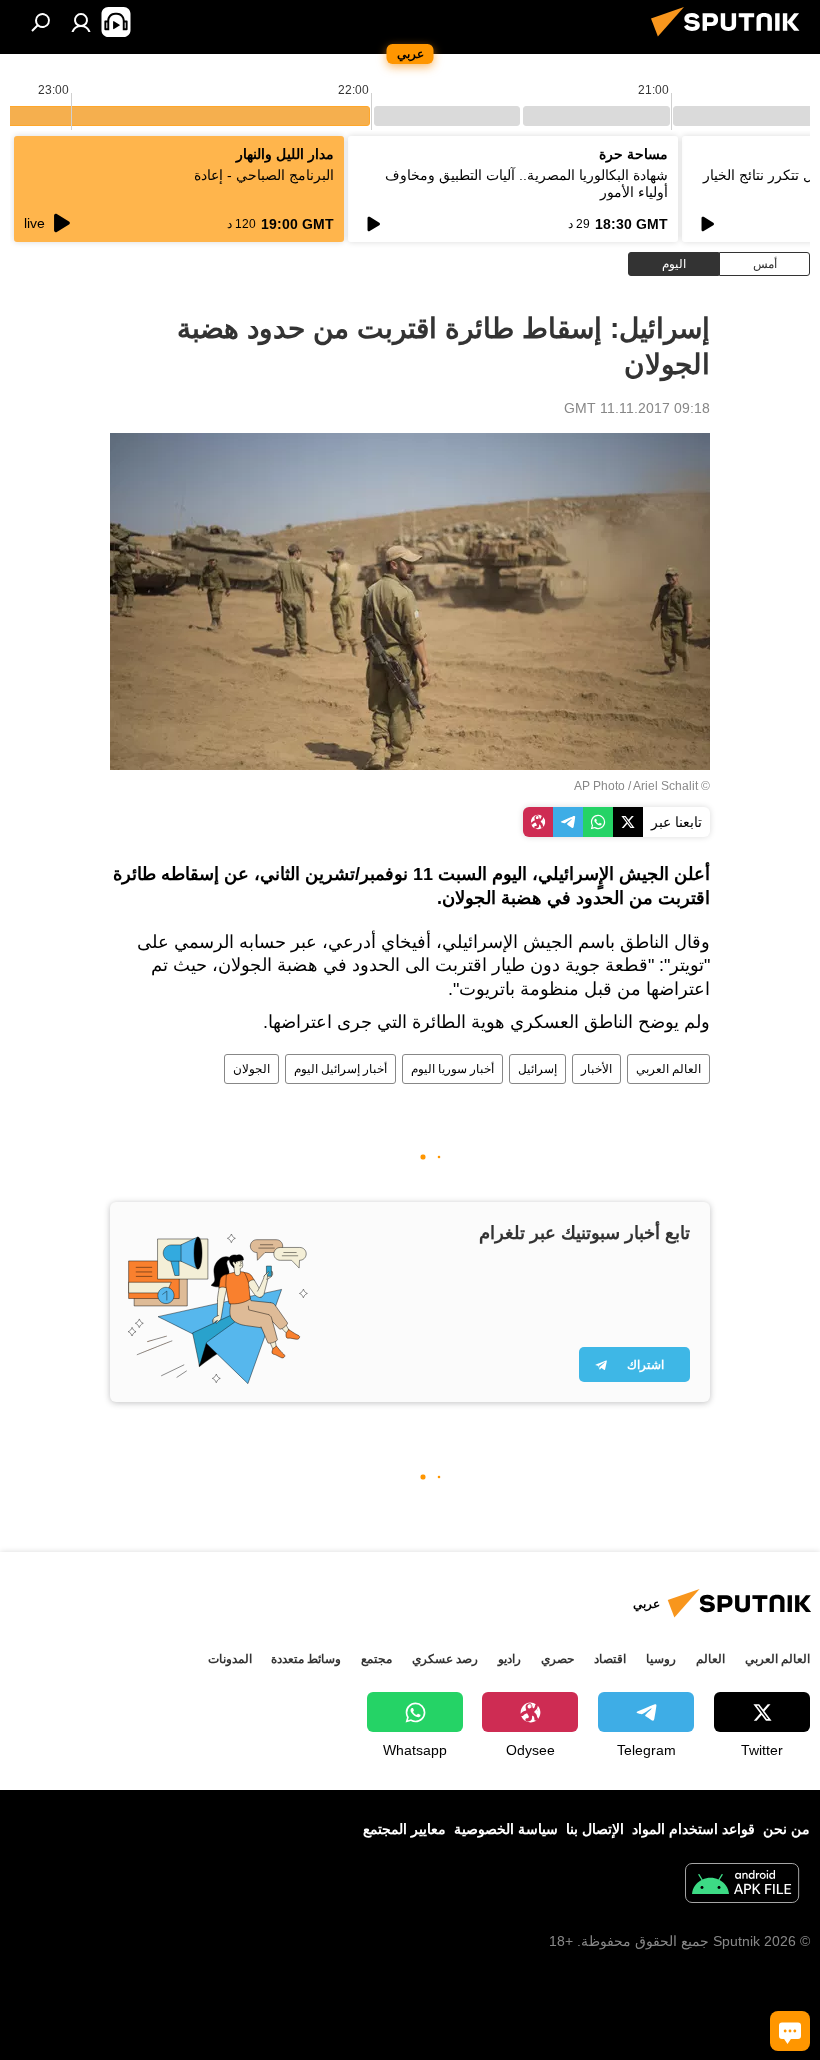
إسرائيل (537, 1069)
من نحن (786, 1829)
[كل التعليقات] (790, 2031)
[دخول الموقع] (81, 22)
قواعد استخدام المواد (693, 1829)
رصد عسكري (445, 1659)
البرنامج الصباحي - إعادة (264, 175)
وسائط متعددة (306, 1659)
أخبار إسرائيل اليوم (340, 1069)
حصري (557, 1659)
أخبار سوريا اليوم (452, 1069)
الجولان (251, 1069)
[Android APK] (742, 1885)
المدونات (230, 1659)
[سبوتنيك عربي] (731, 39)
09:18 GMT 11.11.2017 (637, 408)
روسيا (661, 1659)
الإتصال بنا (595, 1829)
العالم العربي (668, 1069)
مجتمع (376, 1659)
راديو (509, 1659)
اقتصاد (610, 1659)
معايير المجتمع (404, 1829)
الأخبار (596, 1069)
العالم (710, 1659)
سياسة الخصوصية (506, 1829)
